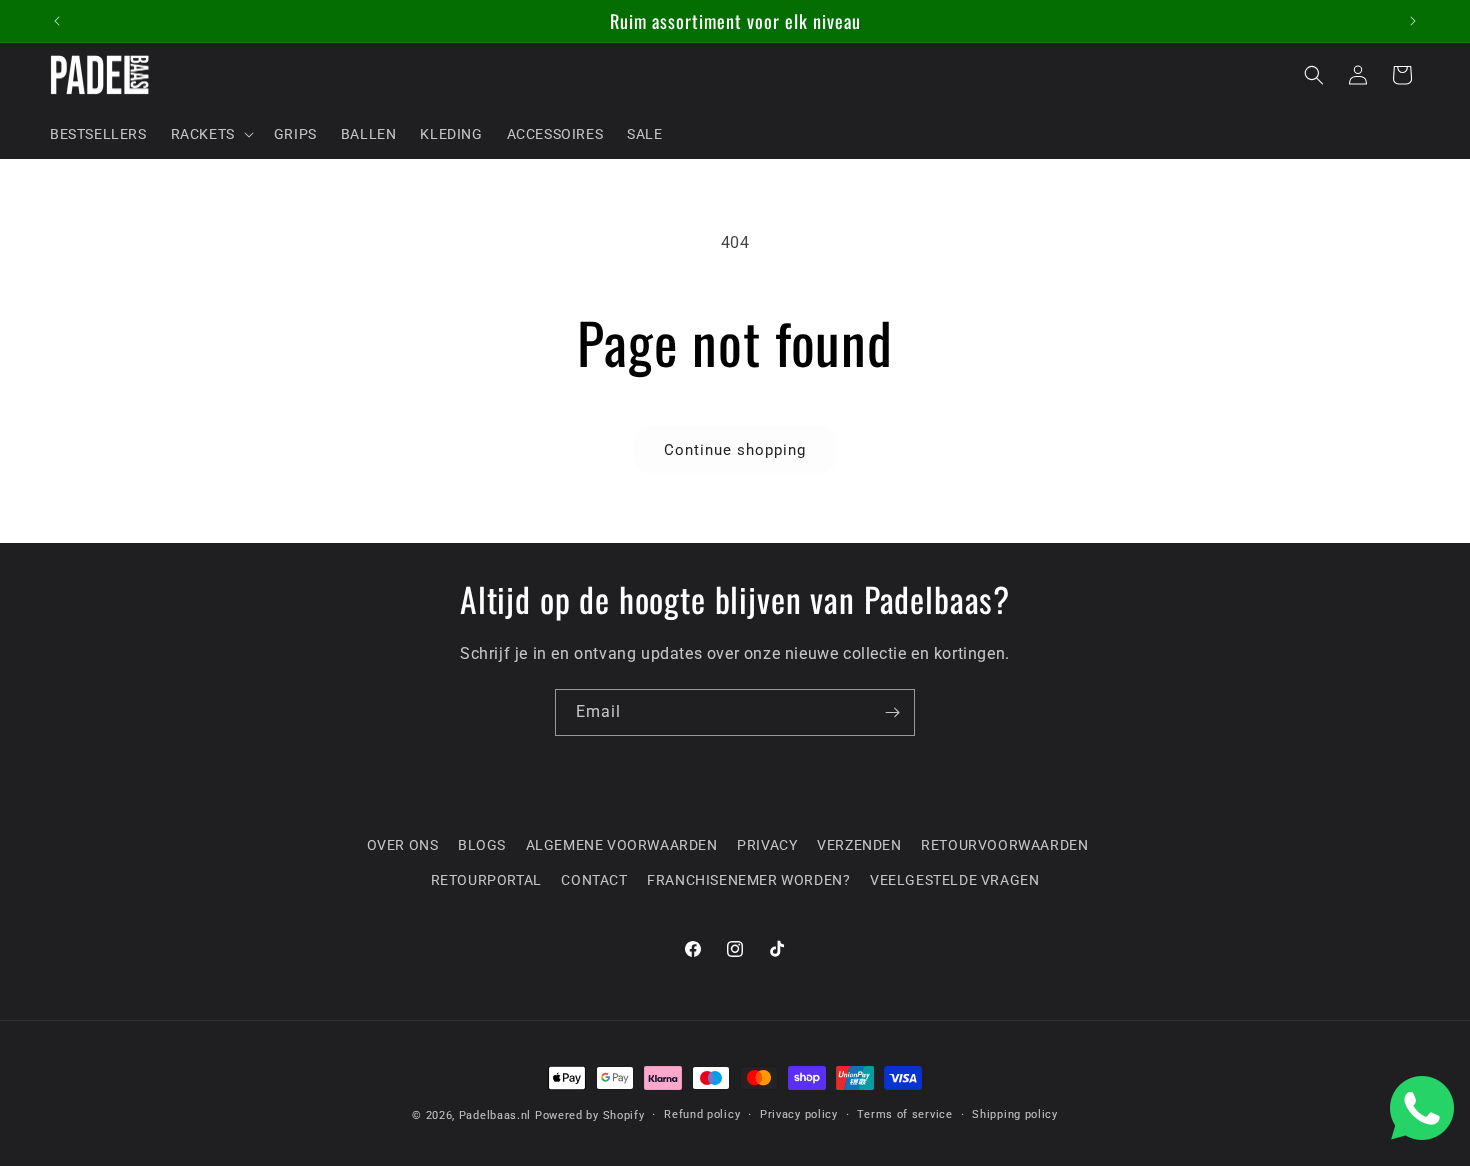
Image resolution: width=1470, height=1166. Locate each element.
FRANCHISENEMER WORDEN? (748, 880)
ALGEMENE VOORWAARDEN (622, 845)
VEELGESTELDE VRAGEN (954, 880)
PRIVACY (767, 845)
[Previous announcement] (57, 21)
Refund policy (702, 1114)
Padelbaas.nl (495, 1115)
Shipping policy (1015, 1114)
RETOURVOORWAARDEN (1004, 845)
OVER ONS (403, 845)
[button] (210, 134)
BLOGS (482, 845)
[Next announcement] (1413, 21)
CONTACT (594, 880)
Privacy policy (799, 1114)
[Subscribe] (892, 712)
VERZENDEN (859, 845)
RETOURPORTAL (486, 880)
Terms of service (904, 1114)
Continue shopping (735, 450)
